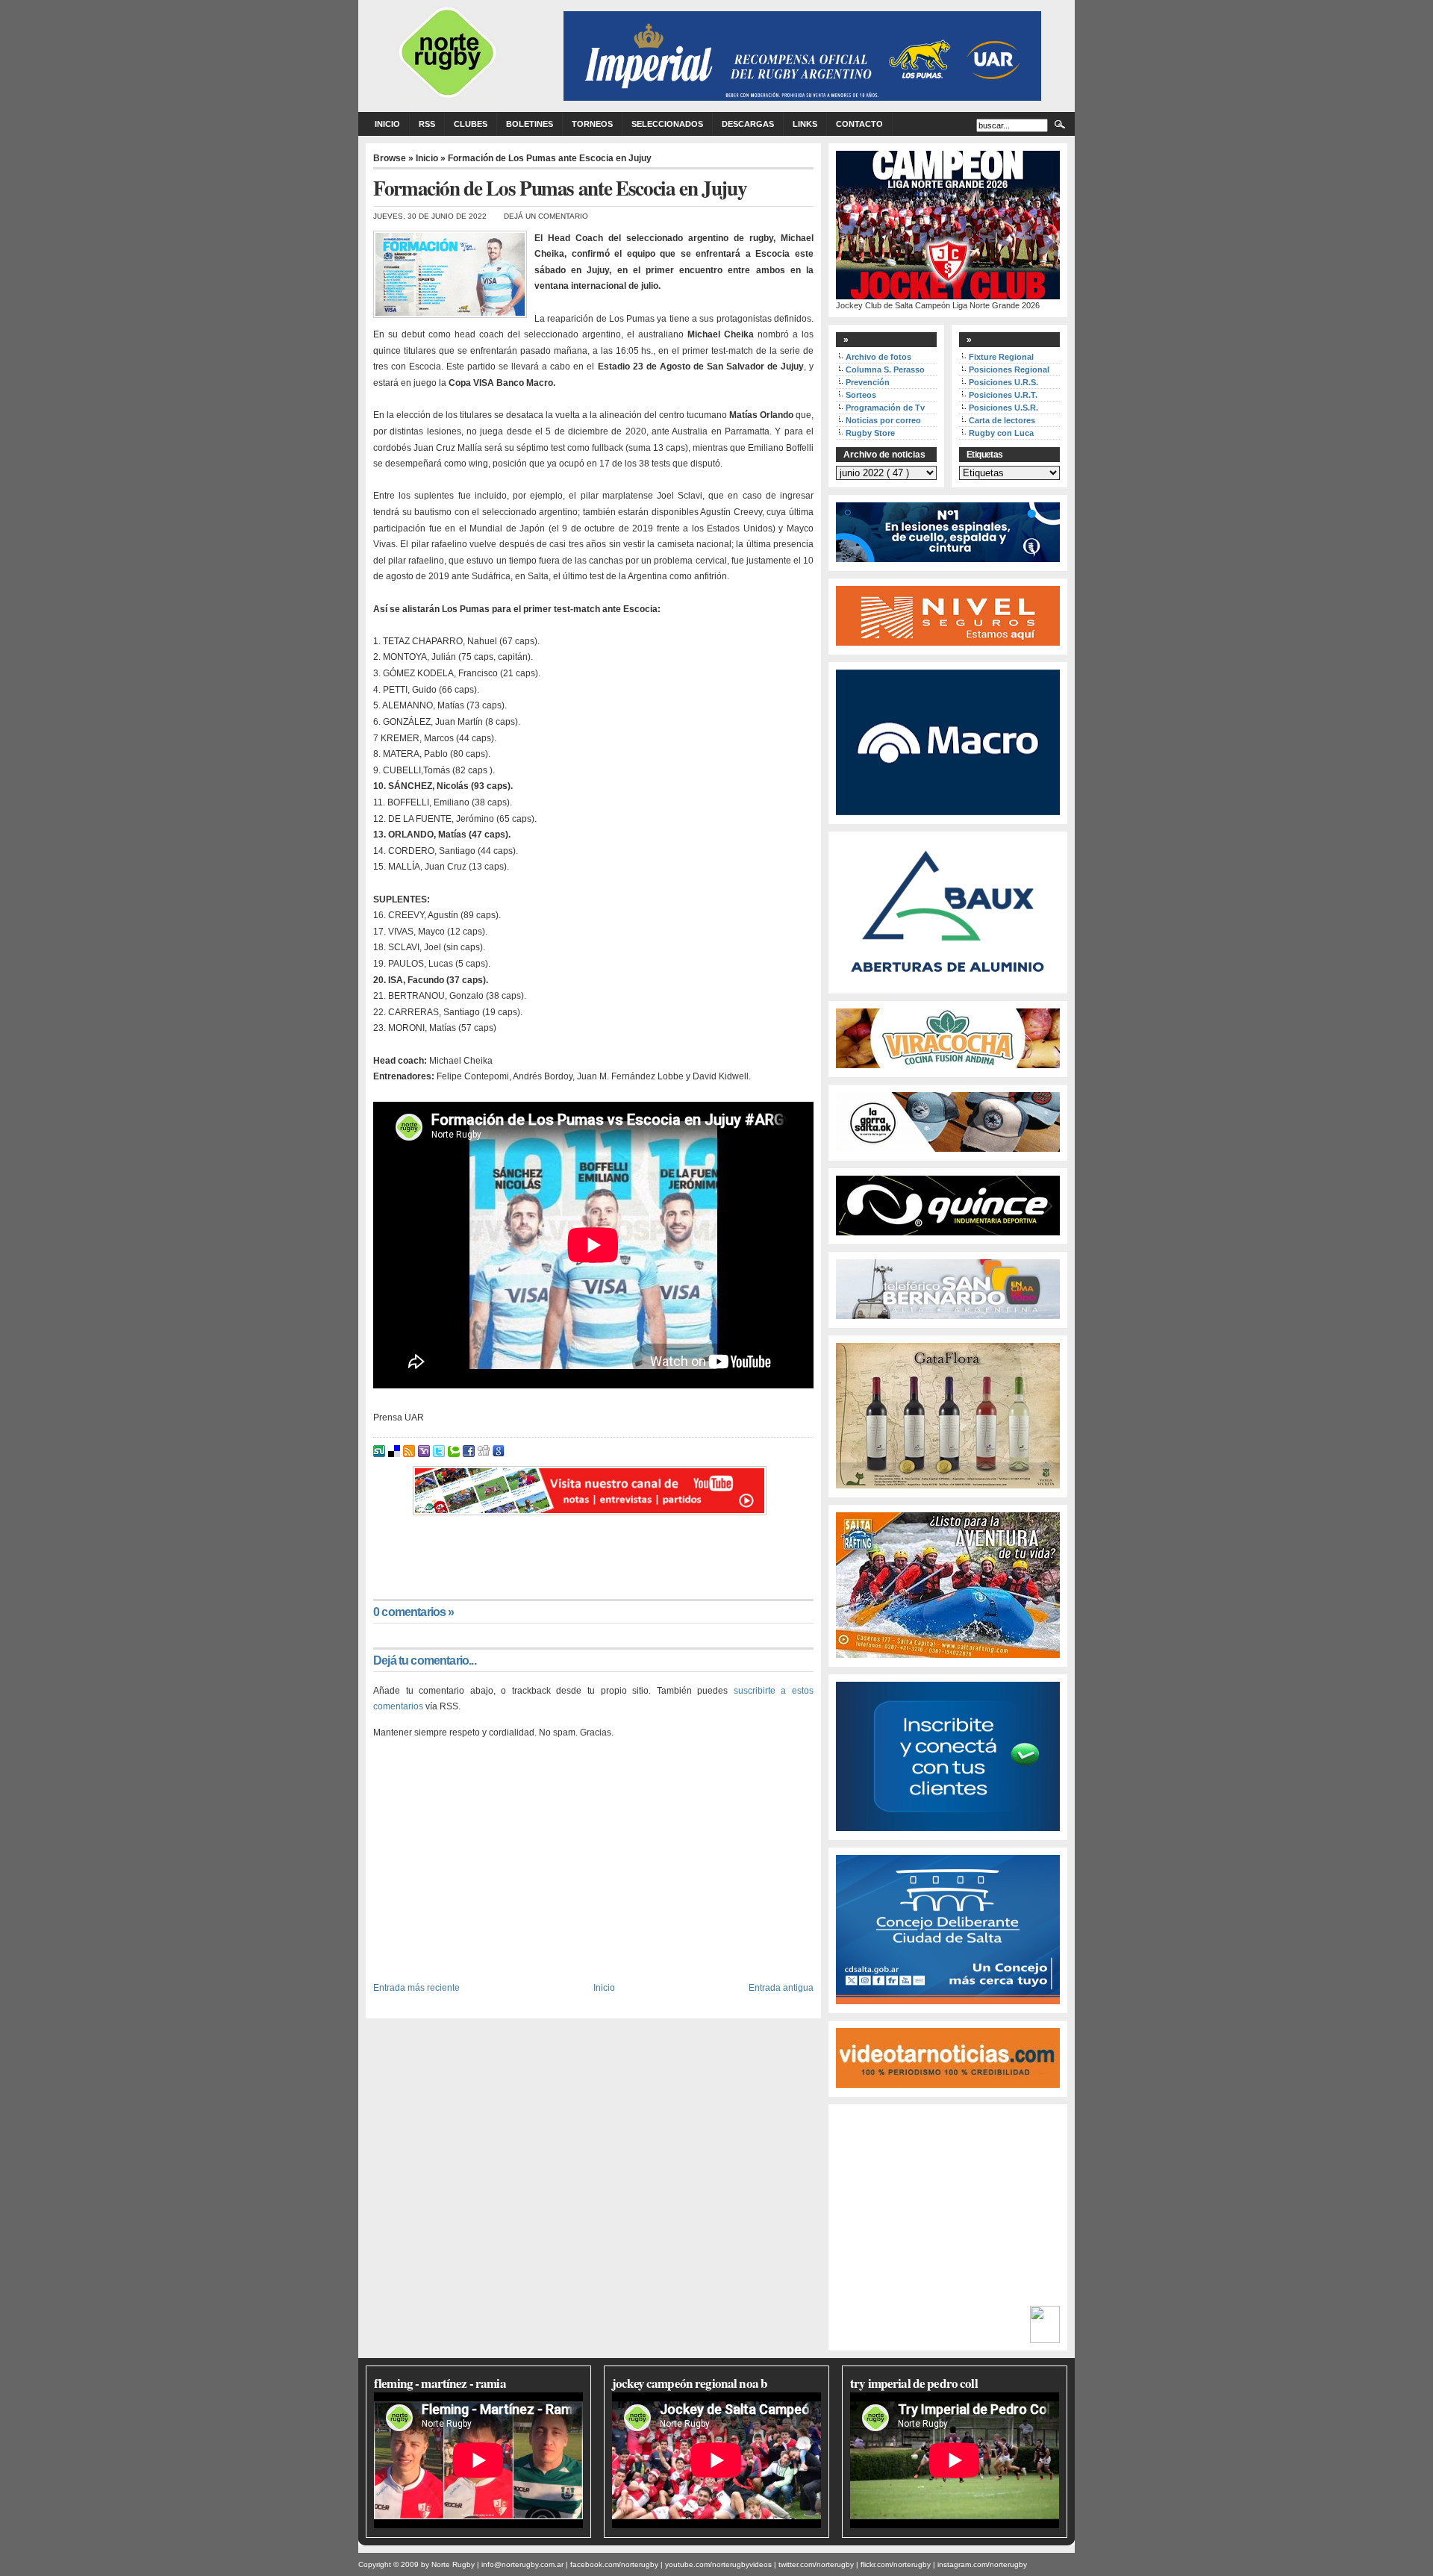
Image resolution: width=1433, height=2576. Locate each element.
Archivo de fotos (878, 357)
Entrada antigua (781, 1987)
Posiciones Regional (1009, 369)
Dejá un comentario (546, 216)
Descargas (748, 124)
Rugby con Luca (1001, 433)
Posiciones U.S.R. (1003, 408)
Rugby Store (870, 433)
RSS (427, 124)
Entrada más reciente (416, 1987)
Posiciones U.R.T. (1003, 395)
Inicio (387, 124)
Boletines (530, 124)
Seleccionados (667, 124)
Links (805, 124)
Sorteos (861, 395)
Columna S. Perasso (885, 369)
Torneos (592, 124)
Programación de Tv (885, 408)
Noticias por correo (883, 420)
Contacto (859, 124)
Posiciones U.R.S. (1003, 382)
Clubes (471, 124)
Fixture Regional (1001, 357)
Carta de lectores (1002, 420)
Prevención (868, 382)
